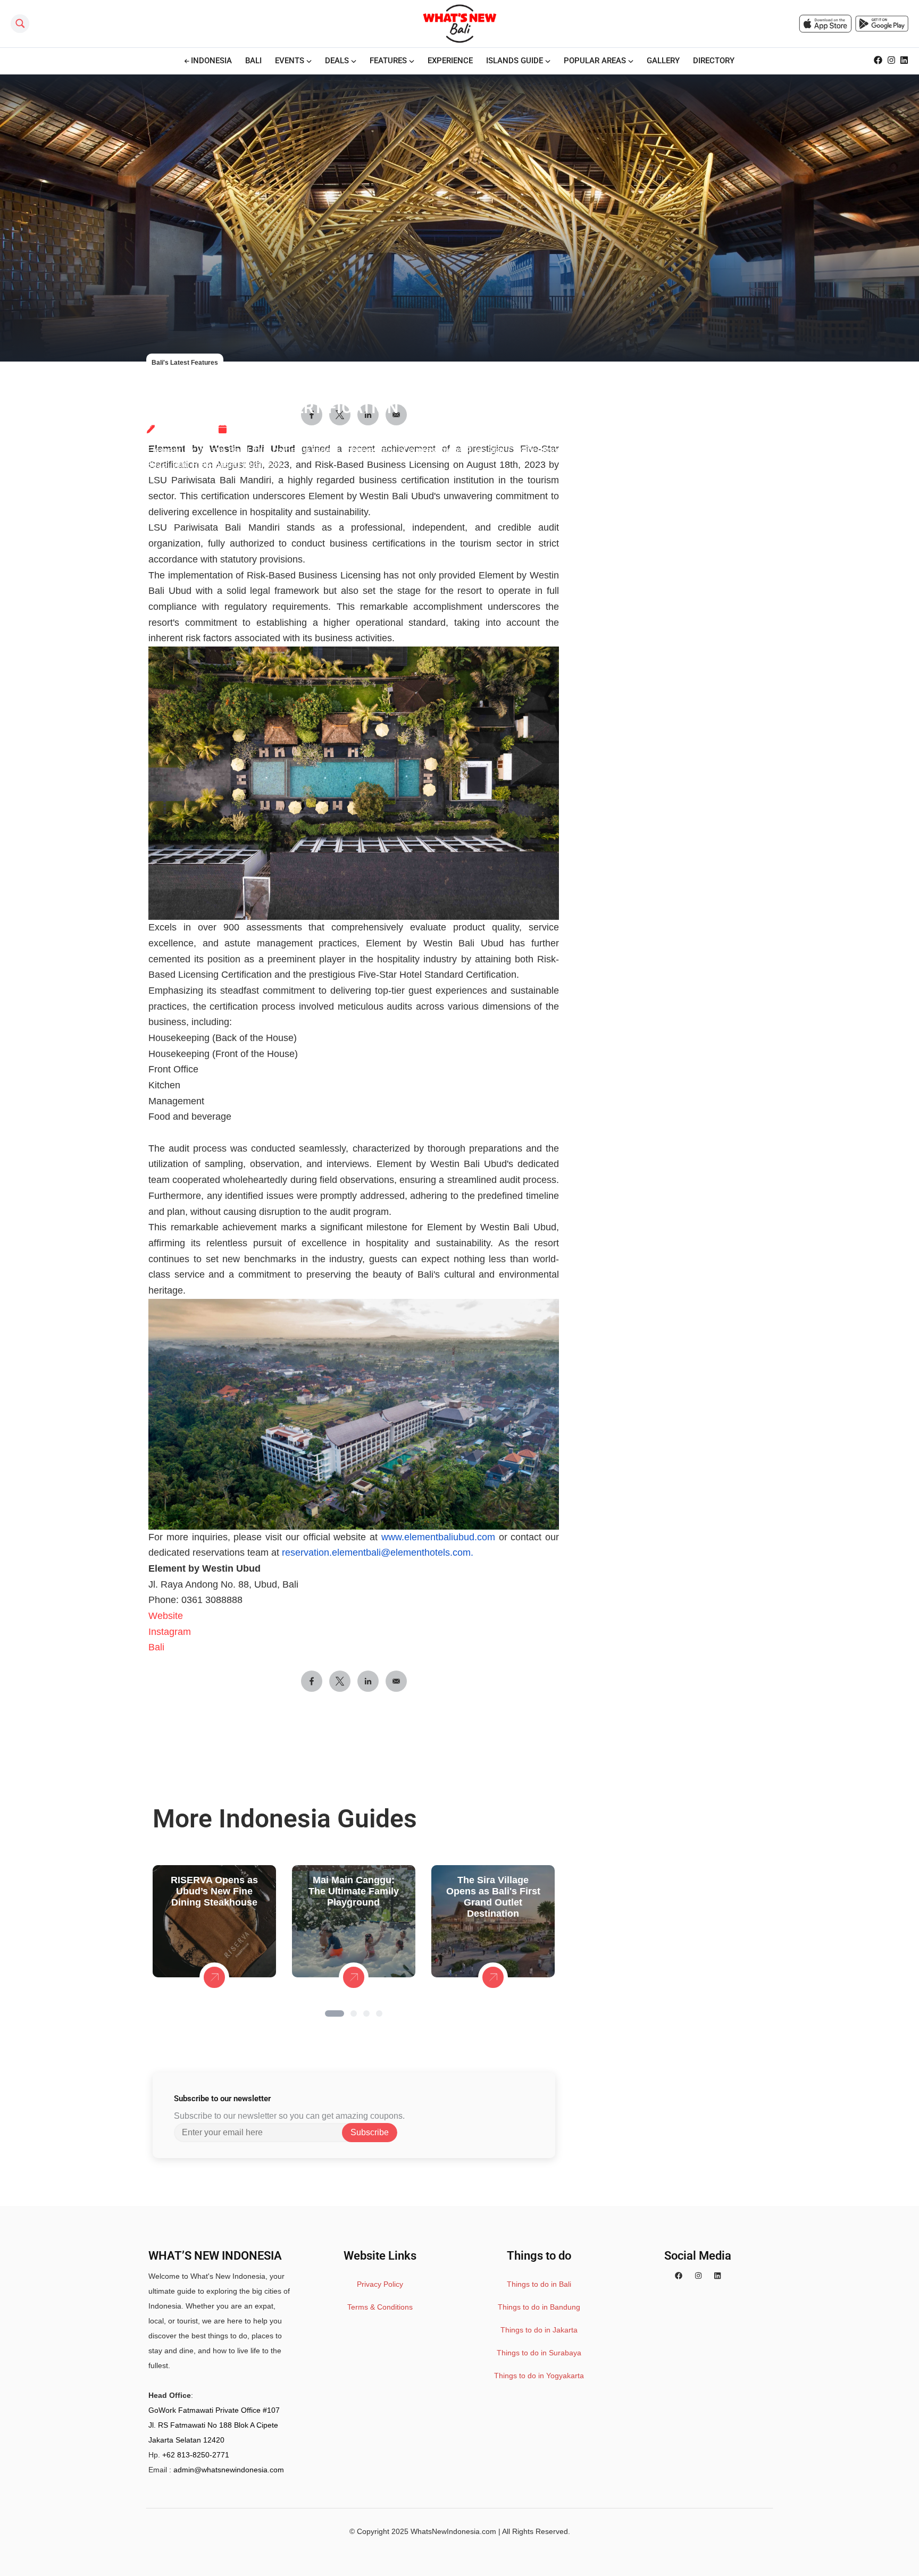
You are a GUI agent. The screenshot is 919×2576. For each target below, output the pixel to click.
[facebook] (679, 2276)
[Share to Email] (396, 1681)
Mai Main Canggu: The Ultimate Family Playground (354, 1891)
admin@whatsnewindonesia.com (229, 2470)
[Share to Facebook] (312, 1681)
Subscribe (370, 2132)
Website (166, 1616)
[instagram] (698, 2276)
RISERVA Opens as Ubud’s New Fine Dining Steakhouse (214, 1891)
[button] (335, 2013)
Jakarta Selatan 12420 (186, 2440)
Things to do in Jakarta (539, 2330)
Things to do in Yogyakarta (539, 2376)
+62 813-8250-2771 (196, 2455)
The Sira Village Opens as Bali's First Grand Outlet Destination (493, 1897)
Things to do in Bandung (539, 2307)
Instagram (170, 1632)
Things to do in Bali (539, 2284)
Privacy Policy (380, 2284)
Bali (156, 1647)
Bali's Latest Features (185, 363)
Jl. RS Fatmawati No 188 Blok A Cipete (213, 2425)
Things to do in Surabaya (539, 2353)
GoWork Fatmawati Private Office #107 (214, 2410)
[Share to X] (340, 1681)
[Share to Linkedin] (368, 1681)
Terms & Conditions (380, 2307)
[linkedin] (717, 2276)
